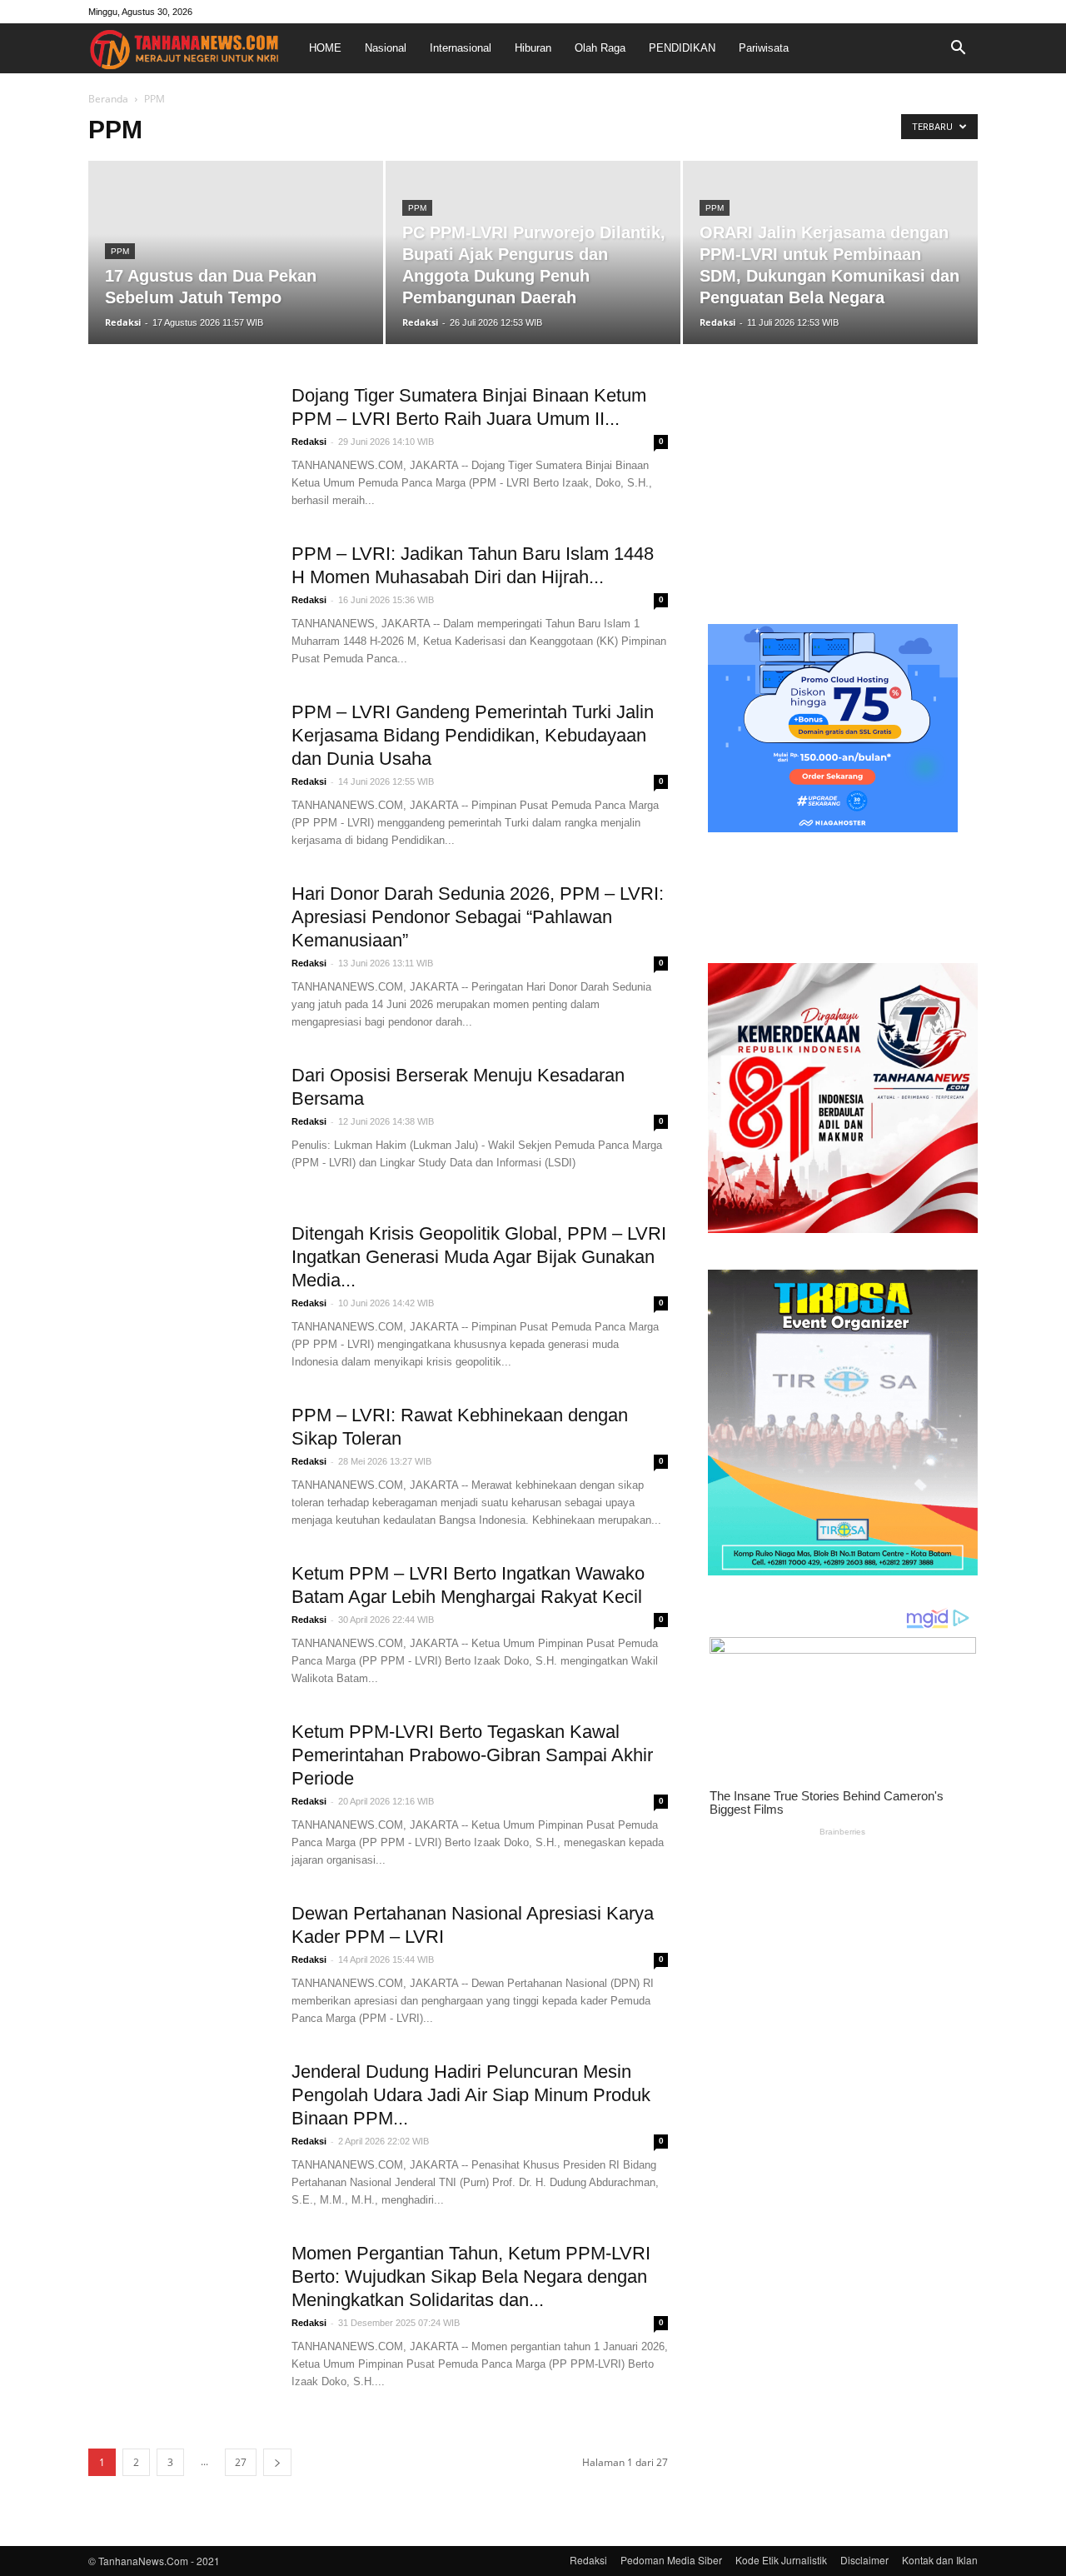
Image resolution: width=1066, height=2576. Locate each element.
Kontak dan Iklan (940, 2560)
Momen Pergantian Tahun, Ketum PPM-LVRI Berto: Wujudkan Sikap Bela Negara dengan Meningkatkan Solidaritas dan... (471, 2276)
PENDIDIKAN (682, 48)
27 (241, 2462)
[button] (958, 48)
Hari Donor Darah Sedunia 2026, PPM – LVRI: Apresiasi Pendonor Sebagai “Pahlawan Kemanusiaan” (478, 917)
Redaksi (123, 322)
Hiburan (533, 48)
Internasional (461, 48)
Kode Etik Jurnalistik (781, 2560)
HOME (325, 48)
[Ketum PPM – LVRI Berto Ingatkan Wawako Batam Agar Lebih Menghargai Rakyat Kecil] (179, 1625)
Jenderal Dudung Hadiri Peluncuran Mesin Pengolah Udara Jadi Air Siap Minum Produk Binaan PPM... (471, 2095)
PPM (120, 251)
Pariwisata (764, 48)
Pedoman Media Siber (671, 2560)
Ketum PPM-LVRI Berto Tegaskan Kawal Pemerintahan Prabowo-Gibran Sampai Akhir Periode (472, 1755)
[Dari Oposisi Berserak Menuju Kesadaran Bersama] (179, 1126)
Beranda (108, 99)
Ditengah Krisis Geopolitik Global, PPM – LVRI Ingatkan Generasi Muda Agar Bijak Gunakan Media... (479, 1257)
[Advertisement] (843, 488)
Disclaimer (864, 2560)
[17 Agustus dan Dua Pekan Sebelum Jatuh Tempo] (236, 252)
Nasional (386, 48)
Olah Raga (600, 48)
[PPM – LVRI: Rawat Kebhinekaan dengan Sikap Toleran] (179, 1466)
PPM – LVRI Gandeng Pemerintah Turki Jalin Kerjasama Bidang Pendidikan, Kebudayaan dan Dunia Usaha (473, 735)
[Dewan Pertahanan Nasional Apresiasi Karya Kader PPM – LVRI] (179, 1964)
